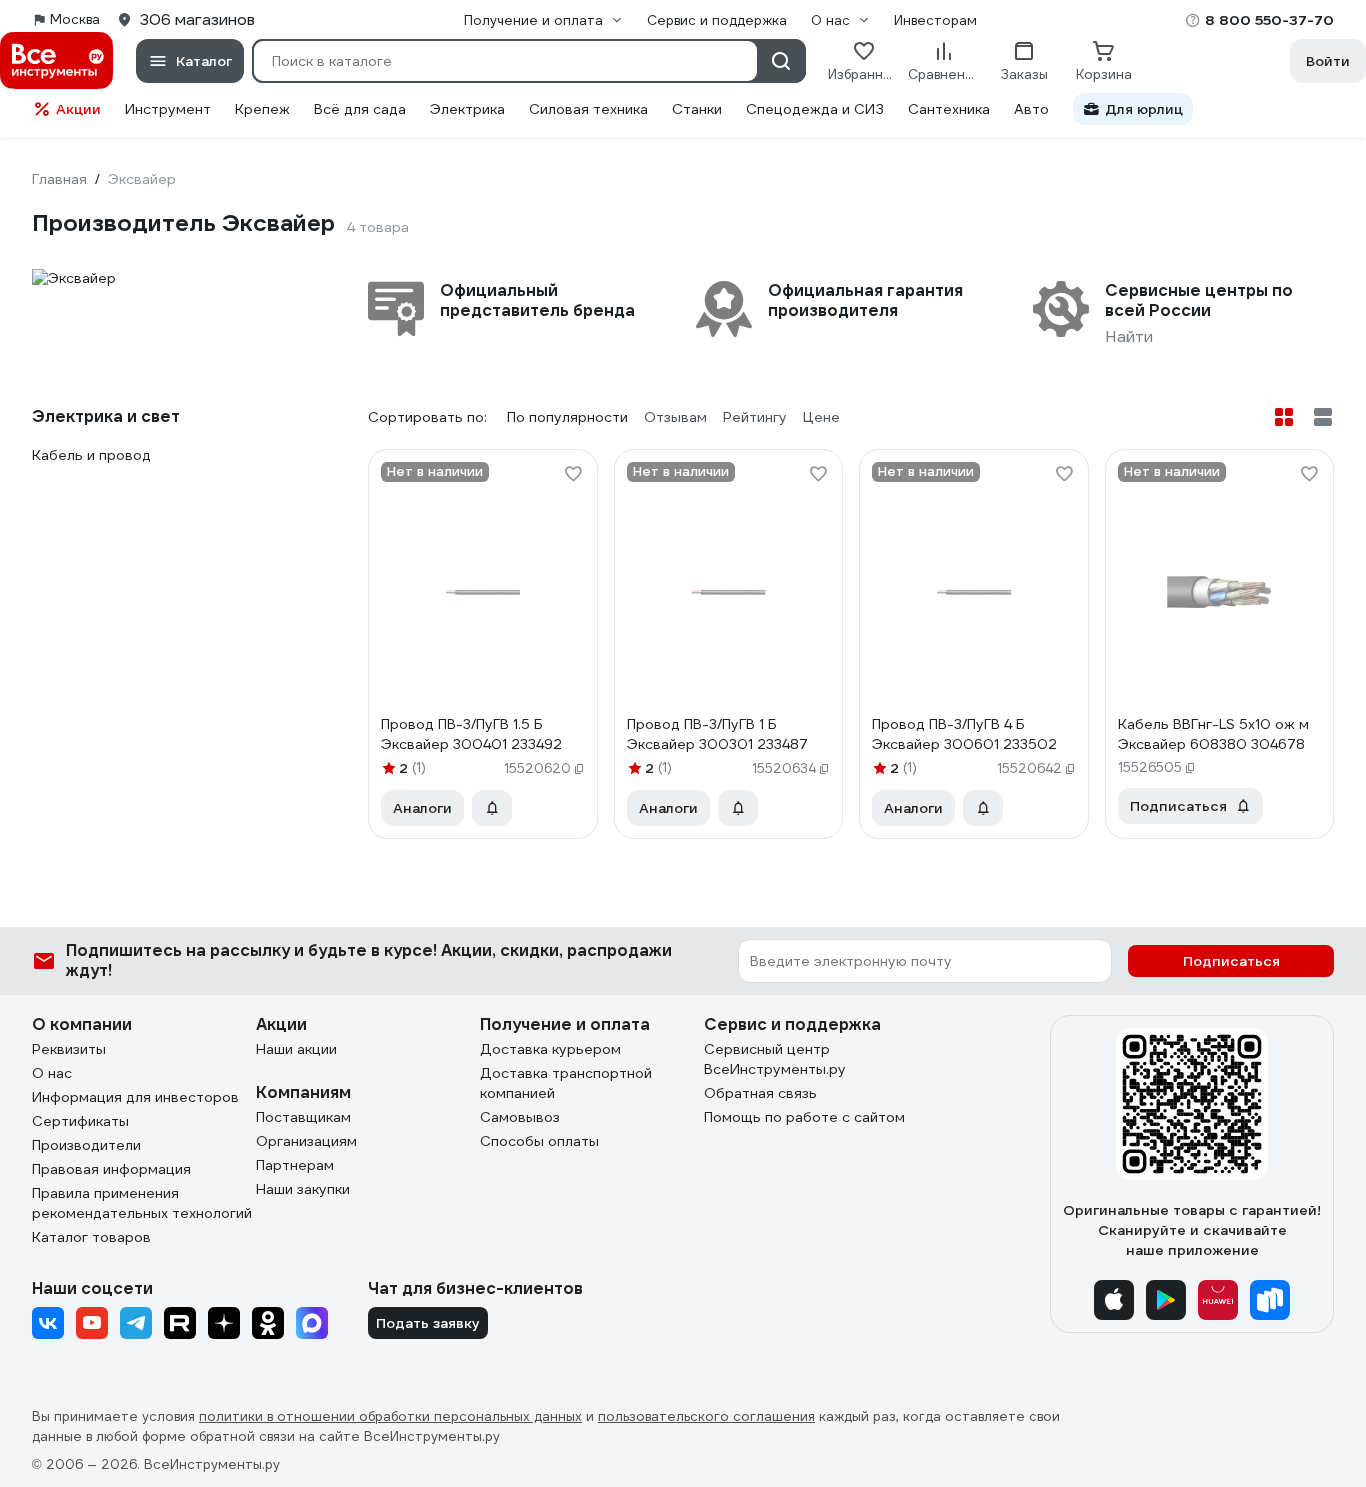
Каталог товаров (91, 1237)
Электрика (467, 109)
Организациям (306, 1141)
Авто (1031, 109)
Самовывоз (520, 1117)
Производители (86, 1145)
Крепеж (262, 109)
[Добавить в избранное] (573, 474)
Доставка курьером (550, 1049)
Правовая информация (111, 1169)
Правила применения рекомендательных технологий (142, 1203)
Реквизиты (69, 1049)
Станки (697, 109)
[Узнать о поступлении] (492, 808)
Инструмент (168, 109)
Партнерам (295, 1165)
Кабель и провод (91, 455)
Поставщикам (303, 1117)
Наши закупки (303, 1189)
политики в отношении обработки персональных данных (390, 1416)
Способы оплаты (539, 1141)
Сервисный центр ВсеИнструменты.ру (775, 1059)
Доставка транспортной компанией (566, 1083)
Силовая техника (588, 109)
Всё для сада (360, 109)
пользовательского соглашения (706, 1416)
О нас (52, 1073)
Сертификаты (80, 1121)
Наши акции (296, 1049)
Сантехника (949, 109)
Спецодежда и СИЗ (815, 109)
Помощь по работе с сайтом (804, 1117)
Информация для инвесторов (135, 1097)
